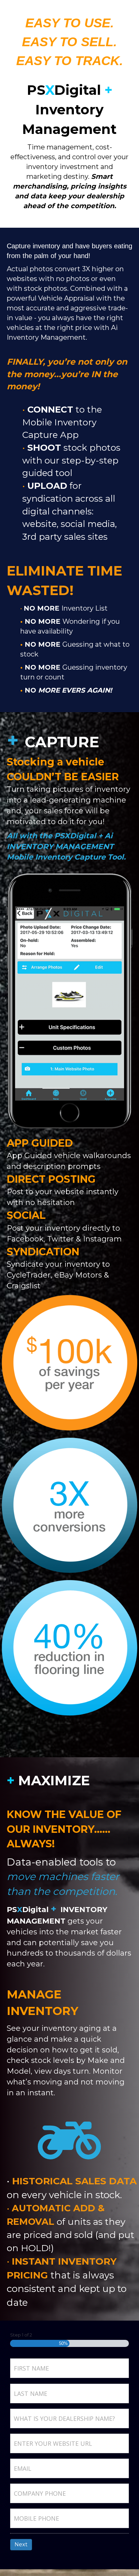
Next (21, 2544)
